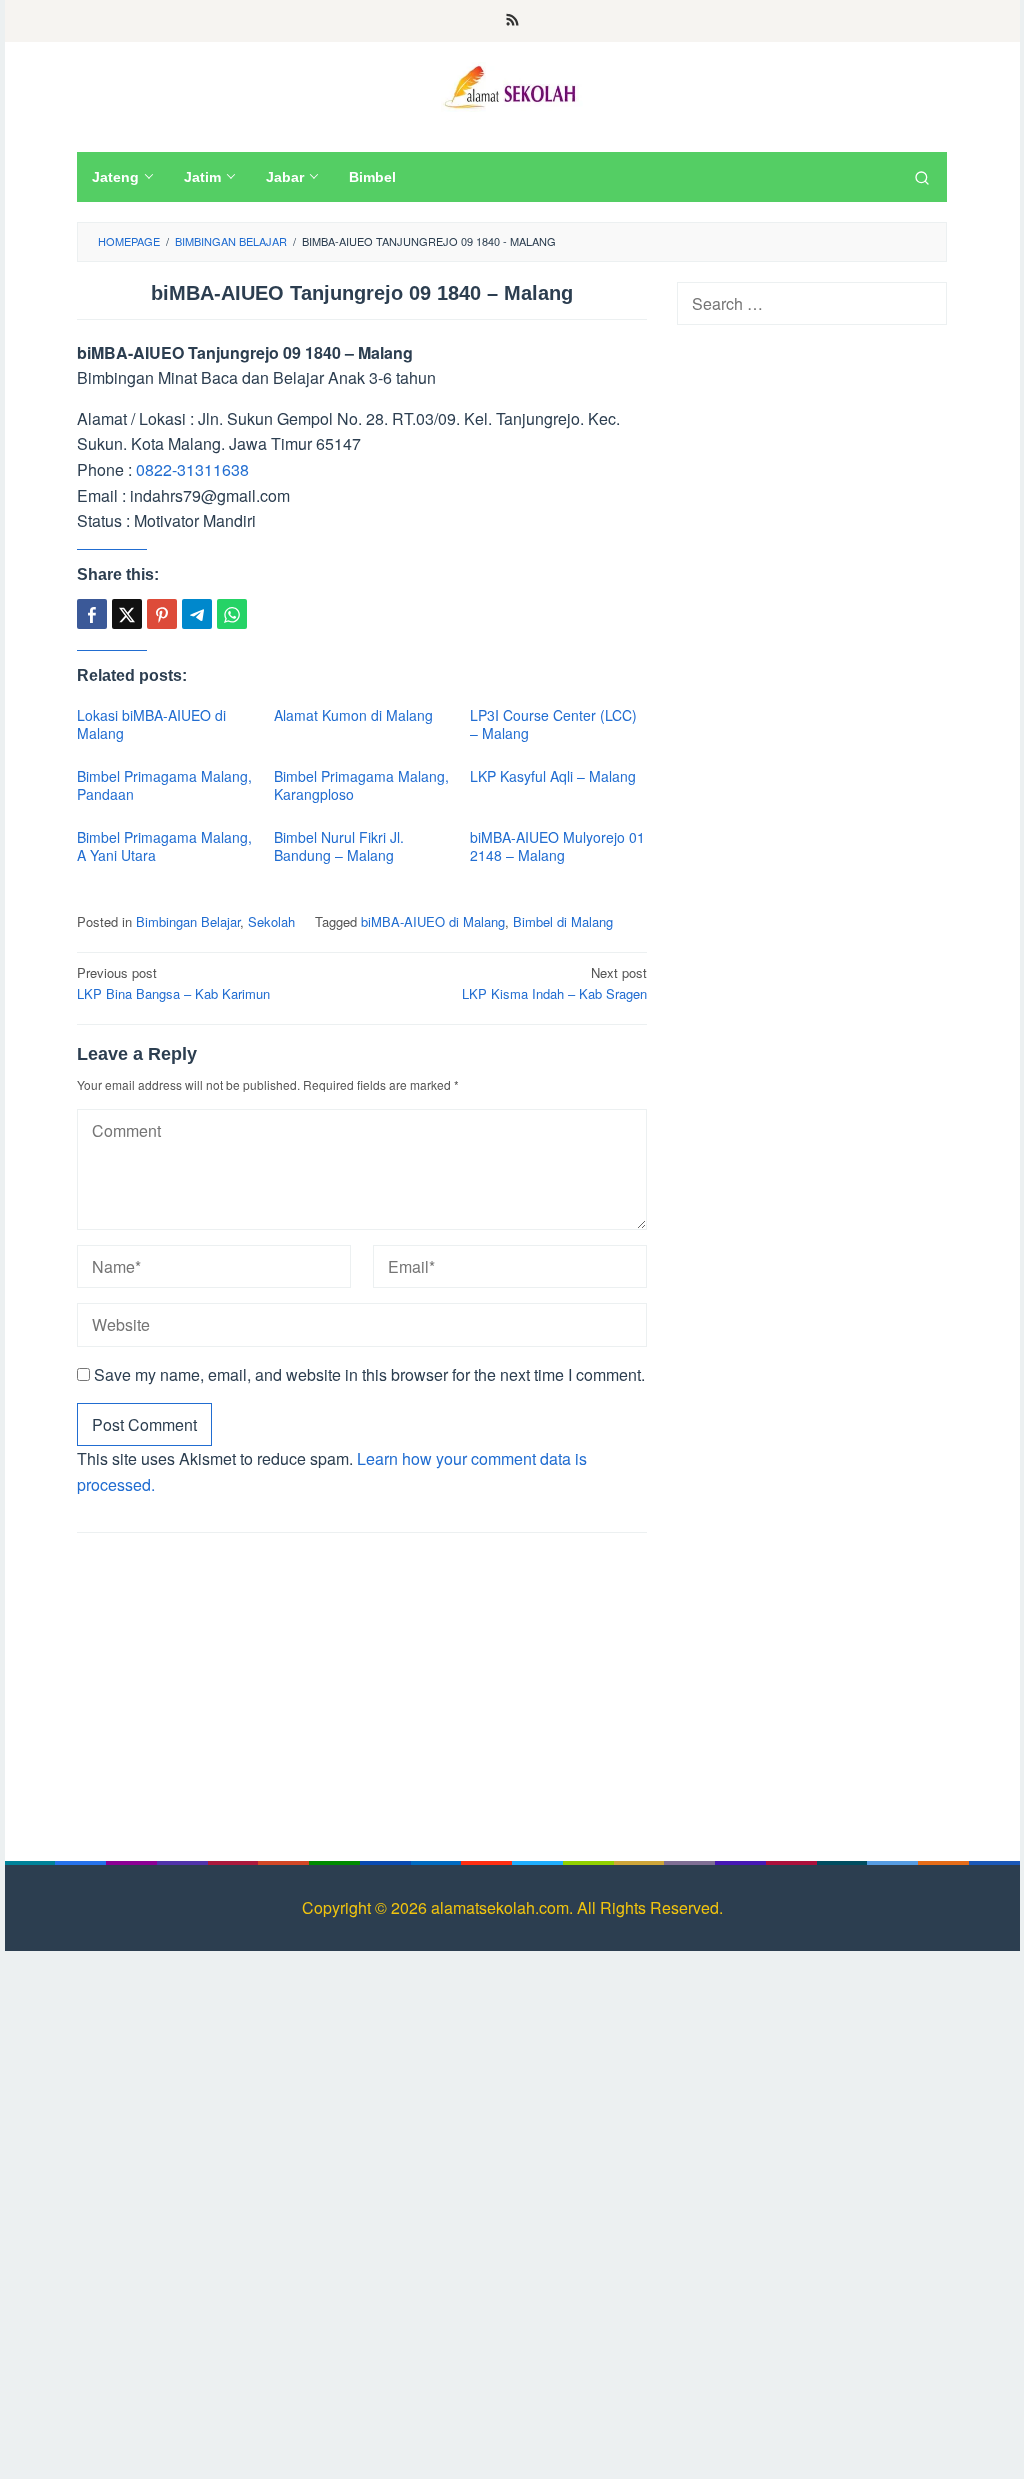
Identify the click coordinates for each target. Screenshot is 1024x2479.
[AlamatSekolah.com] (512, 84)
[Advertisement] (362, 1693)
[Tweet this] (127, 614)
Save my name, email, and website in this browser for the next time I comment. (369, 1374)
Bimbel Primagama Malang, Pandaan (164, 785)
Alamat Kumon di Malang (353, 715)
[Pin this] (162, 614)
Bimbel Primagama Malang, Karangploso (361, 785)
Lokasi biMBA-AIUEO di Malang (151, 724)
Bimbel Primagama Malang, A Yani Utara (164, 846)
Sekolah (271, 921)
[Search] (922, 177)
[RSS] (512, 21)
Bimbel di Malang (563, 921)
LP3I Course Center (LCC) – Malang (553, 724)
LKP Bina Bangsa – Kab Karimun (173, 983)
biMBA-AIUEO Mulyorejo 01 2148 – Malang (557, 846)
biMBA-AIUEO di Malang (433, 921)
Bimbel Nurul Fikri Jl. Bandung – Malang (339, 846)
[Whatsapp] (232, 614)
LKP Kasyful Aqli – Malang (553, 776)
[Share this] (92, 614)
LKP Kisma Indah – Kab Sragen (554, 983)
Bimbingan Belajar (188, 921)
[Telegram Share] (197, 614)
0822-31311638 (192, 469)
